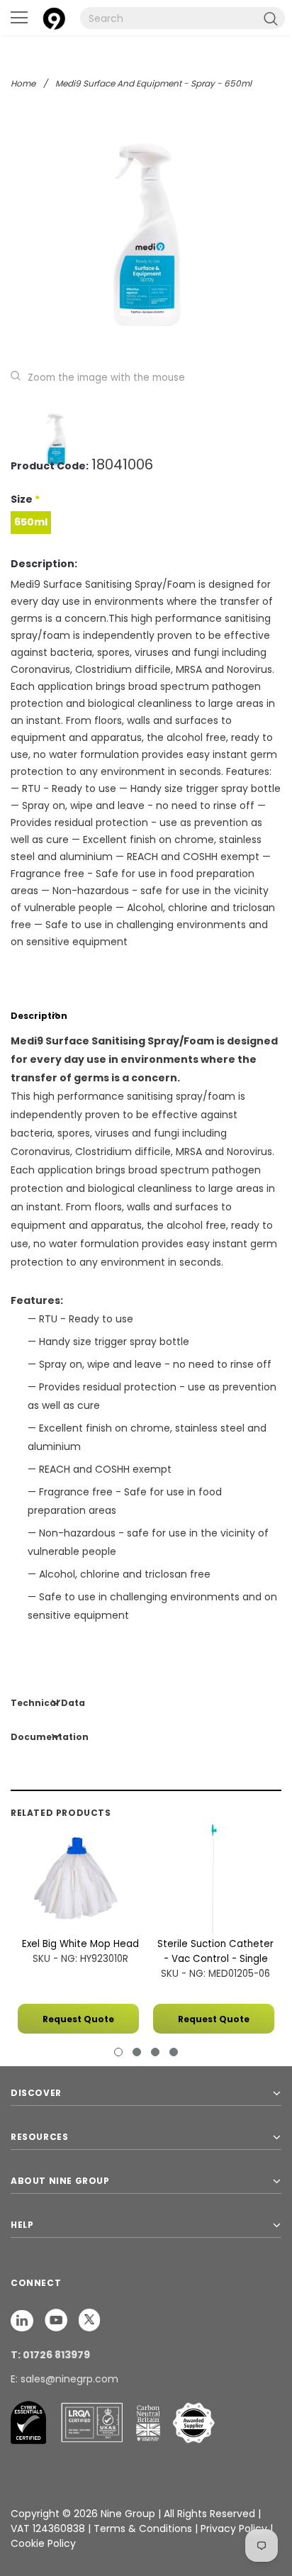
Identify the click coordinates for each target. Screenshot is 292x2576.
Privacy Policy (235, 2528)
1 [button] (118, 2052)
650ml (31, 522)
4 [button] (174, 2052)
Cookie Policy (43, 2543)
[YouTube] (57, 2320)
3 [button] (155, 2052)
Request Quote (78, 2019)
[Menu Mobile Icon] (19, 18)
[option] (146, 235)
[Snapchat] (23, 2320)
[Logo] (54, 17)
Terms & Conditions (143, 2528)
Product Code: (50, 466)
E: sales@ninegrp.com (64, 2379)
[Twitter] (89, 2320)
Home (23, 83)
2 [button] (137, 2052)
